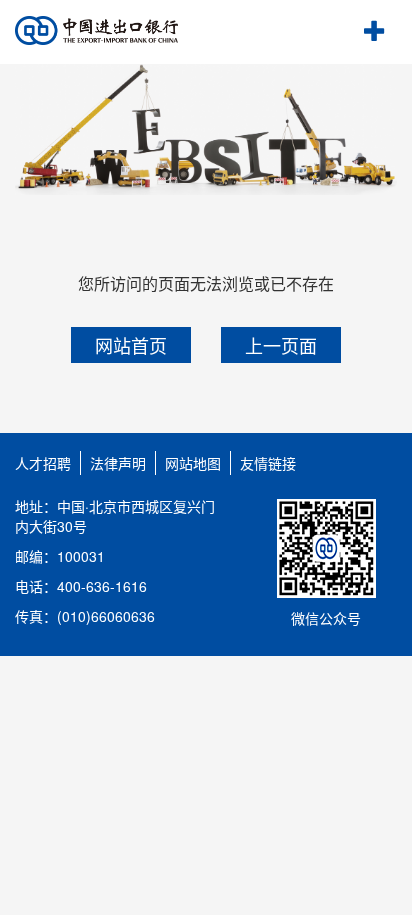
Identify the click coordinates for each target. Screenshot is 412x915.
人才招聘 (43, 463)
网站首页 (131, 345)
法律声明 (118, 463)
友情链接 (268, 463)
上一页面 (281, 345)
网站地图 (193, 463)
